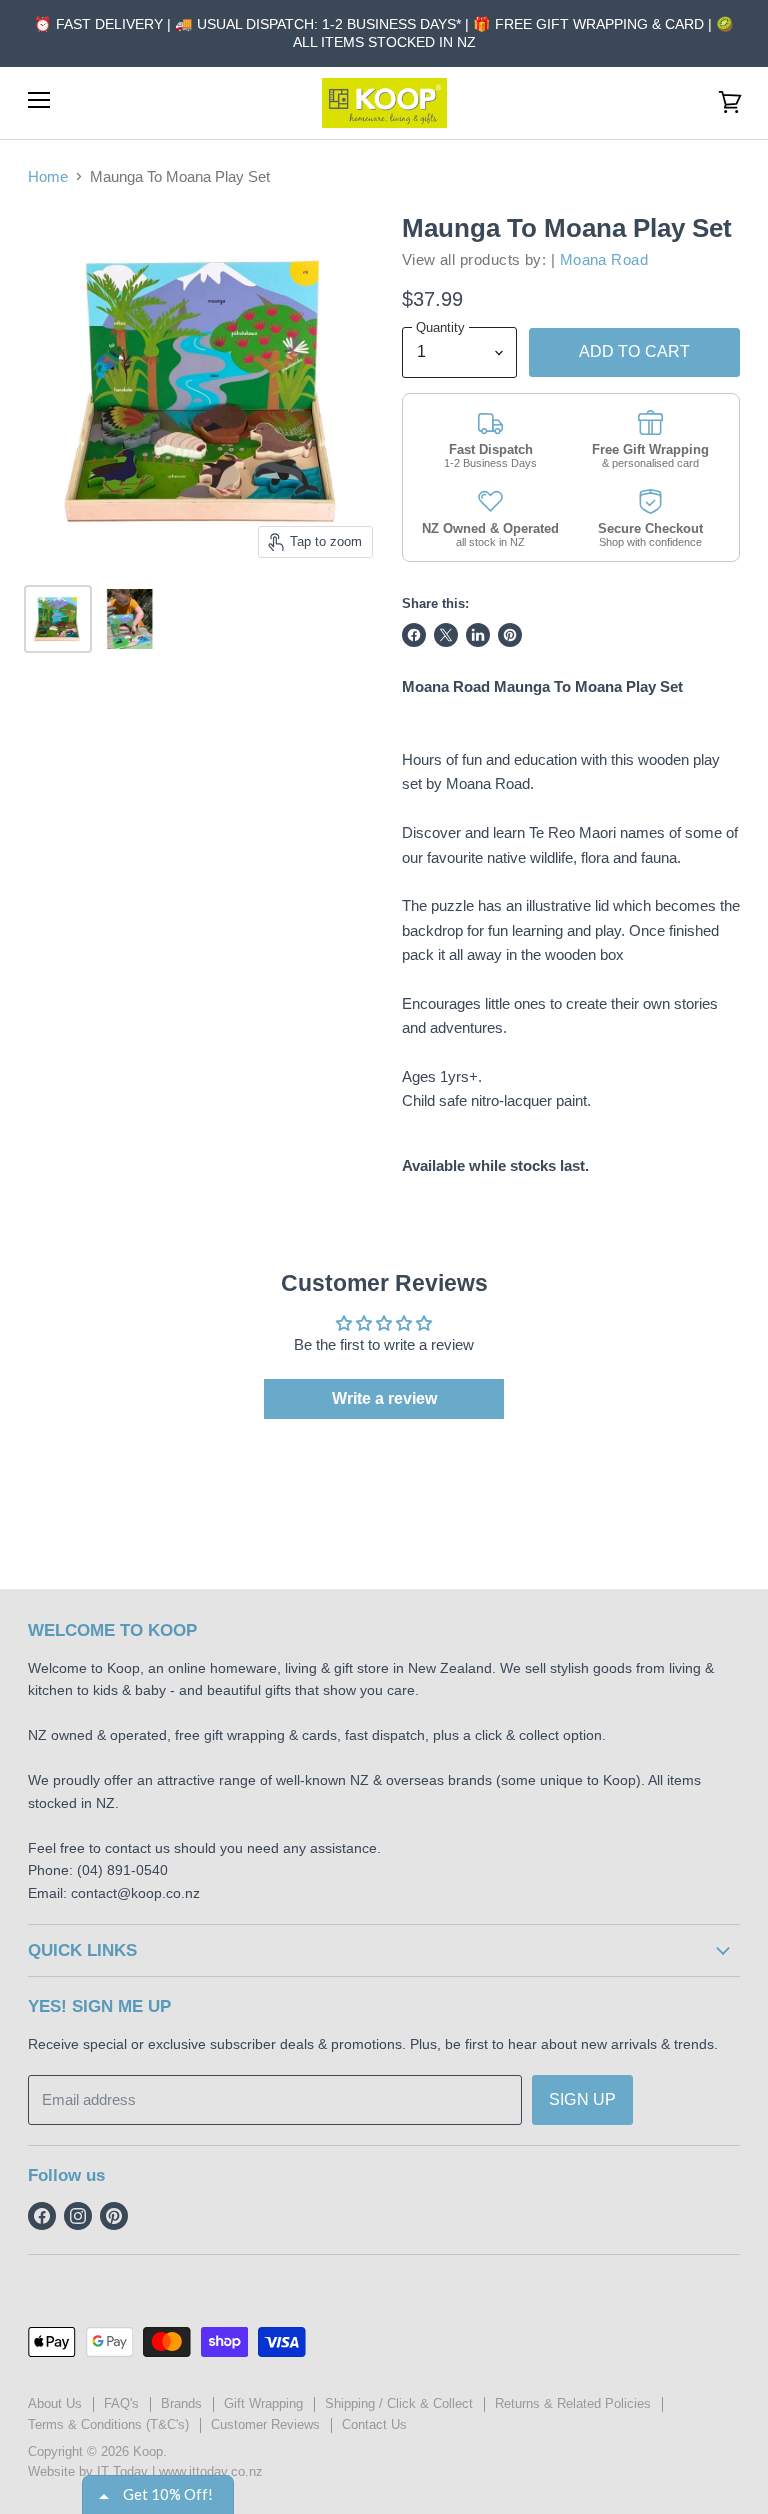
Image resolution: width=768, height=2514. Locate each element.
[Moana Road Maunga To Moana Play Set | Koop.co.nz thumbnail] (58, 619)
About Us (55, 2403)
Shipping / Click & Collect (399, 2403)
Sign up (582, 2099)
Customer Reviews (265, 2424)
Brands (181, 2403)
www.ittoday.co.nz (211, 2471)
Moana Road (604, 259)
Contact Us (374, 2424)
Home (48, 176)
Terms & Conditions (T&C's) (108, 2424)
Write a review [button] (384, 1398)
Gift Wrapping (263, 2403)
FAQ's (121, 2403)
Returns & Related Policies (573, 2403)
